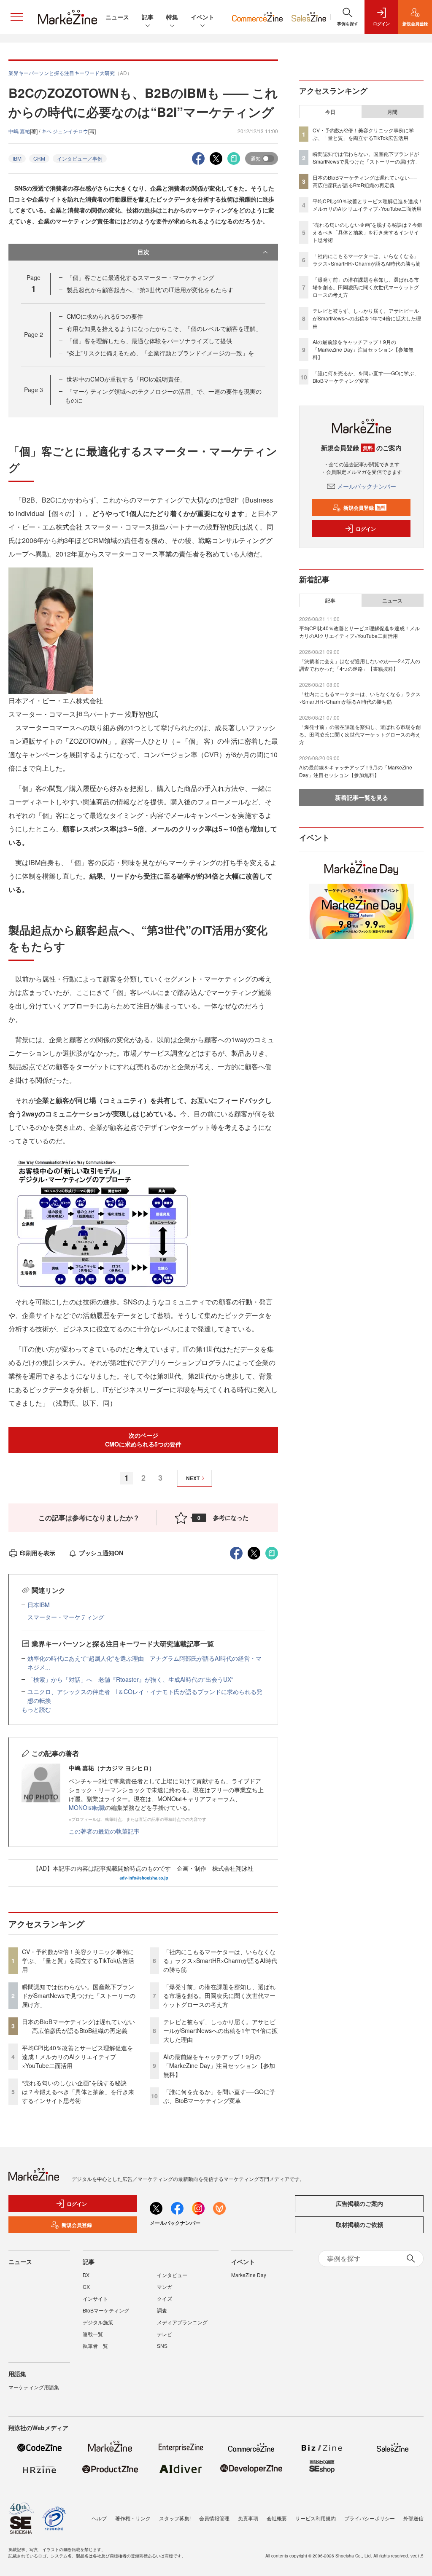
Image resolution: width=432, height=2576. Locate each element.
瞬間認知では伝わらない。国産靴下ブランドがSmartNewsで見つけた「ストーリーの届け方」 (79, 1995)
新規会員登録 (364, 508)
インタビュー (172, 2275)
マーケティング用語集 (34, 2387)
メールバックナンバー (367, 486)
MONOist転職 (87, 1807)
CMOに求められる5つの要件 (105, 316)
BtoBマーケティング (106, 2310)
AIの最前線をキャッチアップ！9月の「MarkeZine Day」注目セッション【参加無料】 (219, 2065)
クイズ (165, 2298)
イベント (202, 17)
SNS (162, 2346)
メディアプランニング (182, 2322)
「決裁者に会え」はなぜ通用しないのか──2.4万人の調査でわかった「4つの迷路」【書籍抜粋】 (360, 665)
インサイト (95, 2298)
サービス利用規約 (316, 2518)
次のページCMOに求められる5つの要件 (143, 1440)
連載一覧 (93, 2334)
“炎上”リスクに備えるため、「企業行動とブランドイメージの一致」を (160, 353)
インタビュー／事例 (80, 158)
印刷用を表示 (38, 1553)
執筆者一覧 (95, 2346)
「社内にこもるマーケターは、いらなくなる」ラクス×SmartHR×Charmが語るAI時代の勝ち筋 (220, 1960)
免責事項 (248, 2518)
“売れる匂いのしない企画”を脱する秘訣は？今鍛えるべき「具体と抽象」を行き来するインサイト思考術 (78, 2092)
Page (34, 334)
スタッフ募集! (175, 2518)
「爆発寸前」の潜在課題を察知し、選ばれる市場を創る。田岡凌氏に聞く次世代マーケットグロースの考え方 (219, 1995)
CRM (39, 158)
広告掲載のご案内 (359, 2203)
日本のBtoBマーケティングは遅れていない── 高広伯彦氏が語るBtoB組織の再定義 (78, 2026)
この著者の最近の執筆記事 (104, 1831)
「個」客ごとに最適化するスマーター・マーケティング (140, 277)
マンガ (165, 2287)
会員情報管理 (214, 2518)
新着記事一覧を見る (362, 797)
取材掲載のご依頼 (359, 2224)
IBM (17, 158)
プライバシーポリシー (370, 2518)
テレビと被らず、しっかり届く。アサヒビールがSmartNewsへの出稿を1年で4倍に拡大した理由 (220, 2030)
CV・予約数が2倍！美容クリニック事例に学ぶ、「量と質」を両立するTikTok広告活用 (78, 1960)
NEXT (193, 1478)
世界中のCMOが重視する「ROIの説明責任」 (126, 379)
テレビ (165, 2334)
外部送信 (413, 2518)
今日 (330, 112)
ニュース (117, 17)
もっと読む (36, 1709)
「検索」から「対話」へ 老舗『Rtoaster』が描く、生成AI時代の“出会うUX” (130, 1679)
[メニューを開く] (17, 17)
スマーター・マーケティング (66, 1617)
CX (86, 2287)
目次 (143, 252)
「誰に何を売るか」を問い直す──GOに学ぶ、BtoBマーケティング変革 (219, 2096)
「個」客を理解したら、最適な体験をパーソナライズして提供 (149, 341)
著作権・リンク (133, 2518)
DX (86, 2275)
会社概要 (277, 2518)
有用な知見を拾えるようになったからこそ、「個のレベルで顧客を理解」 (164, 328)
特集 (172, 17)
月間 (392, 112)
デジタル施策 (98, 2322)
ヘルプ (99, 2518)
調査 (162, 2310)
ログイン (366, 529)
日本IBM (39, 1605)
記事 (148, 17)
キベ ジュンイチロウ (65, 131)
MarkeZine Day (249, 2275)
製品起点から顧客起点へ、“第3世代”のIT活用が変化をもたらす (150, 290)
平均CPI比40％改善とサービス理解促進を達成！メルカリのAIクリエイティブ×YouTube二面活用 (77, 2057)
